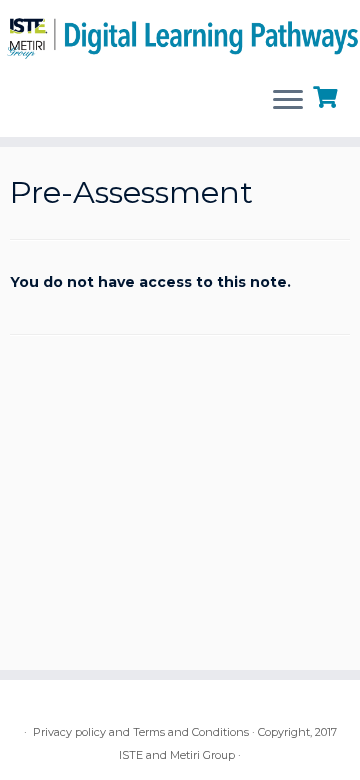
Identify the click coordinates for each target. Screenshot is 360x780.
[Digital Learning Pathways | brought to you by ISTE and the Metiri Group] (180, 35)
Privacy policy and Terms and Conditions (141, 732)
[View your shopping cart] (327, 95)
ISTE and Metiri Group (177, 755)
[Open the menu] (288, 101)
